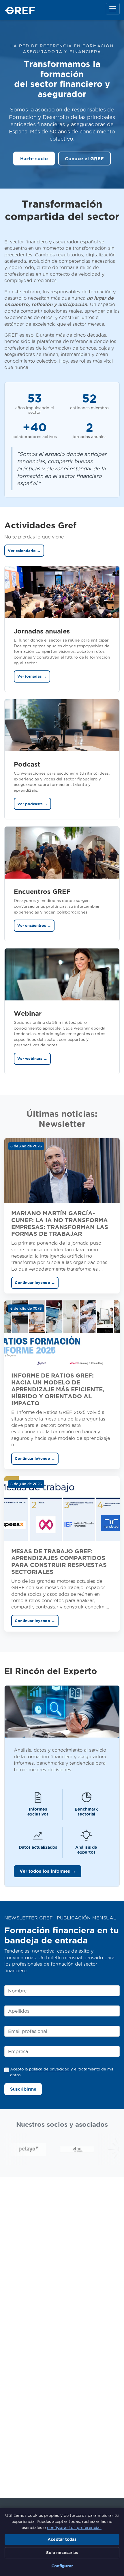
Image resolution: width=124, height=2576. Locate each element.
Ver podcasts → (32, 804)
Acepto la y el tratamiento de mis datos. (62, 2072)
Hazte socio (34, 159)
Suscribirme (23, 2089)
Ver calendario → (24, 551)
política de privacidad (49, 2069)
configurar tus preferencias (74, 2527)
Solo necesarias (62, 2553)
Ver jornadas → (32, 676)
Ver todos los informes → (48, 1871)
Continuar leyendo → (35, 1283)
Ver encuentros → (34, 926)
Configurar (62, 2566)
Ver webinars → (32, 1059)
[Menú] (113, 9)
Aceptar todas (62, 2539)
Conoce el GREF (84, 159)
